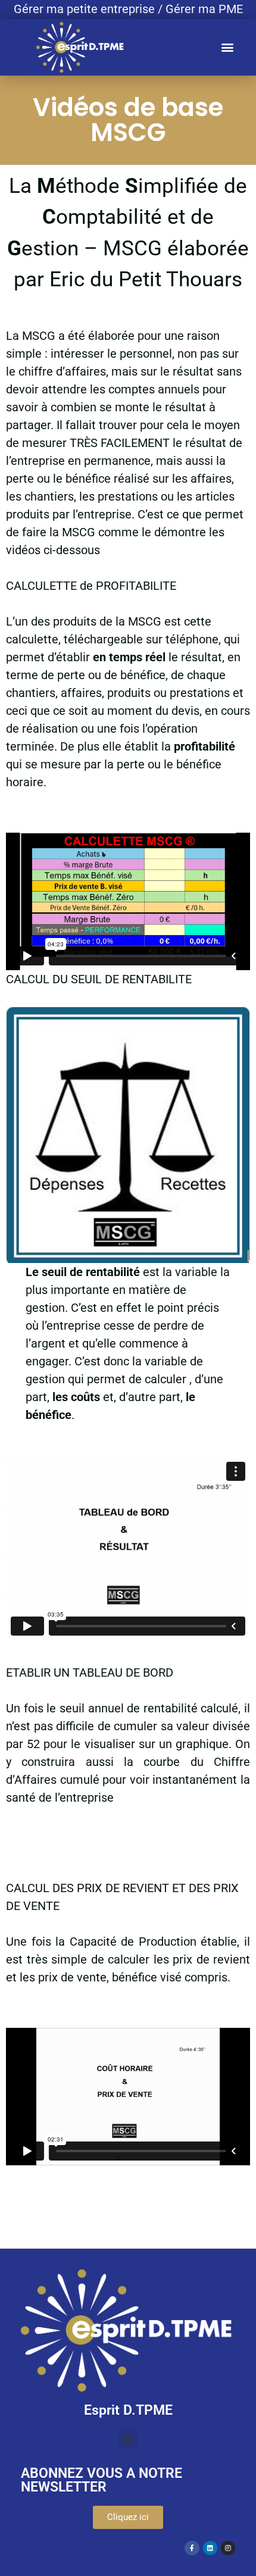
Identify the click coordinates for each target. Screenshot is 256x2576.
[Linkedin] (210, 2548)
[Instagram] (228, 2548)
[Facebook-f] (192, 2548)
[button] (227, 47)
